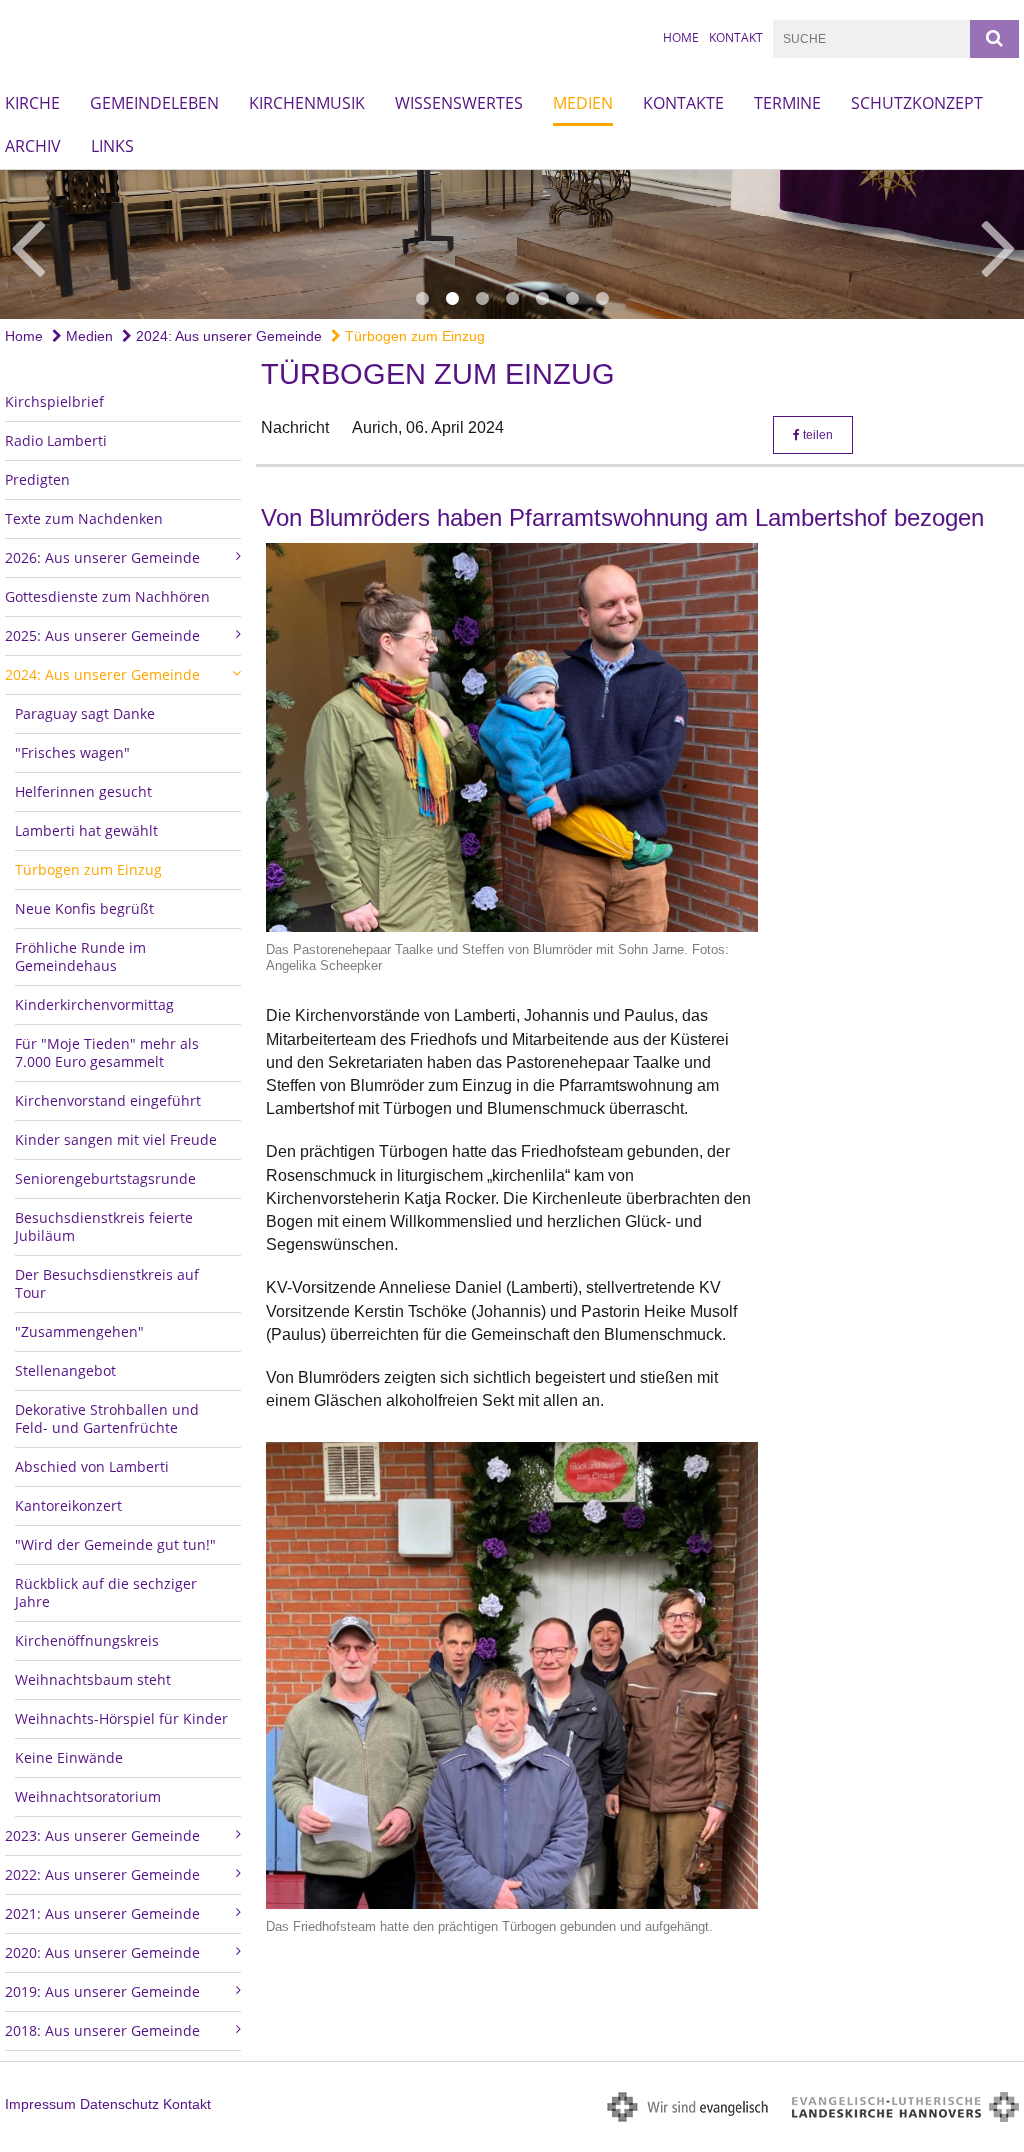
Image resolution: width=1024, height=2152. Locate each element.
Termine (787, 103)
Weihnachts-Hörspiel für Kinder (121, 1718)
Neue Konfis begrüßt (84, 908)
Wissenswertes (459, 103)
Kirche (32, 103)
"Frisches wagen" (72, 752)
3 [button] (482, 299)
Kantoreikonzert (68, 1505)
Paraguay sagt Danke (85, 713)
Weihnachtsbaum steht (93, 1679)
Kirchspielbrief (54, 401)
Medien (583, 103)
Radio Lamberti (56, 440)
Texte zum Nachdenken (84, 518)
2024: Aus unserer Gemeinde (227, 336)
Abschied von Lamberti (92, 1466)
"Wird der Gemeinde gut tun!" (115, 1544)
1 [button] (422, 299)
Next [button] (998, 245)
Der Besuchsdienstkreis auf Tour (107, 1283)
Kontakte (683, 103)
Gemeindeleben (154, 103)
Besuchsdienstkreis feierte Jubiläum (104, 1226)
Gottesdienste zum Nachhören (107, 596)
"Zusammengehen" (79, 1331)
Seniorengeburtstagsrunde (105, 1178)
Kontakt (736, 37)
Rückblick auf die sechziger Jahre (106, 1592)
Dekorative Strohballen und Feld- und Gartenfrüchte (107, 1418)
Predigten (37, 479)
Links (112, 146)
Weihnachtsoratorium (88, 1796)
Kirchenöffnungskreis (87, 1640)
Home (681, 37)
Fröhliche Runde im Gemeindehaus (80, 956)
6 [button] (572, 299)
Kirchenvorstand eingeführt (108, 1100)
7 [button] (602, 299)
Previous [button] (27, 245)
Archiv (33, 146)
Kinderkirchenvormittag (94, 1004)
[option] (512, 244)
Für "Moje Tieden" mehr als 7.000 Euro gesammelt (107, 1052)
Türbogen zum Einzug (413, 336)
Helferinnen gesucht (83, 791)
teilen (816, 435)
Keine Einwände (69, 1757)
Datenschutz (119, 2104)
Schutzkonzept (917, 103)
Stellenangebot (65, 1370)
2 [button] (452, 299)
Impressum (40, 2104)
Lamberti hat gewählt (86, 830)
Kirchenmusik (307, 103)
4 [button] (512, 299)
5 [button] (542, 299)
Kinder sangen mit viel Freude (116, 1139)
